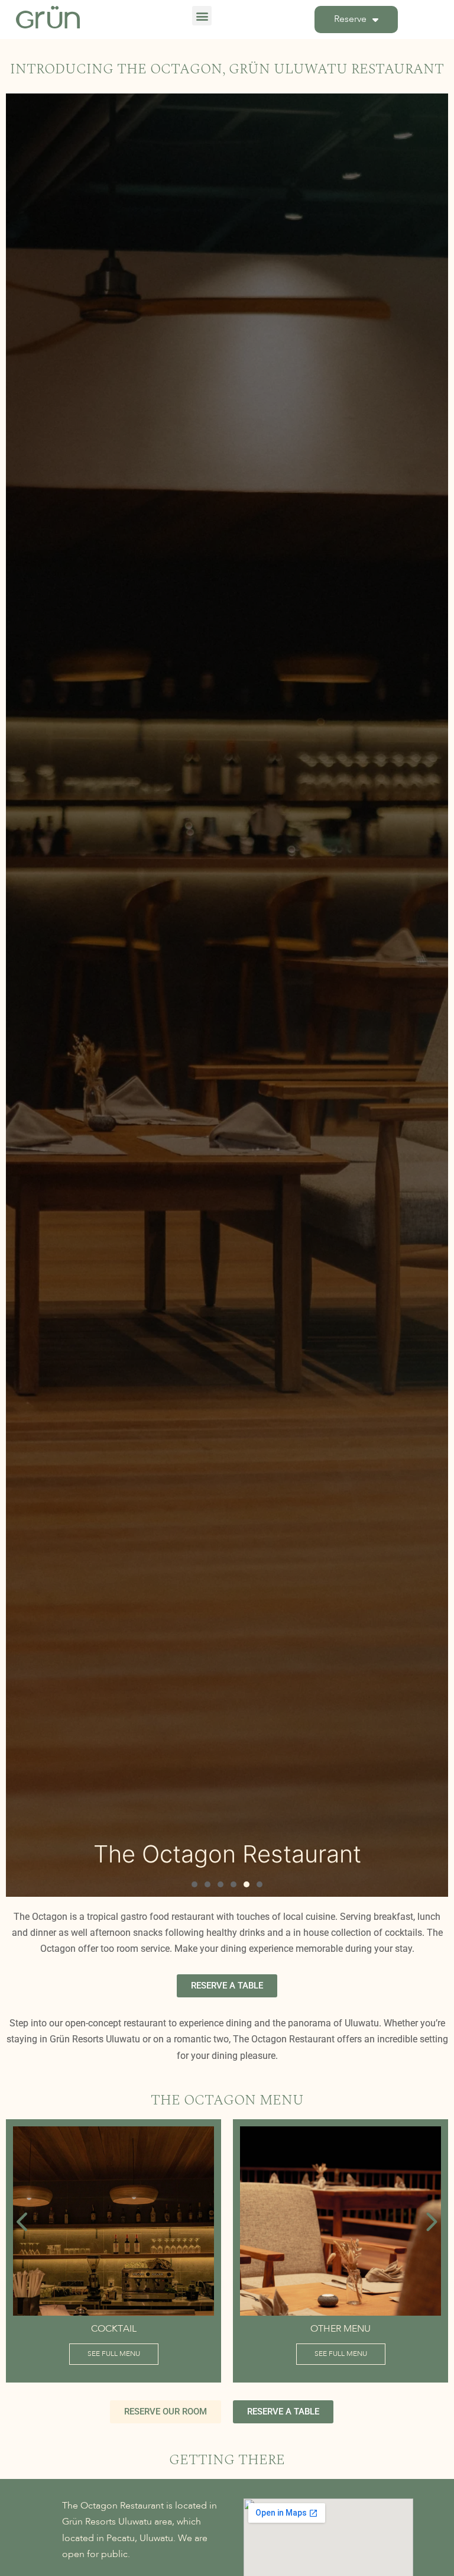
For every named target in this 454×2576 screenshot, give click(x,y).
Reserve (350, 20)
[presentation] (23, 2222)
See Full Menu (181, 2354)
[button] (202, 16)
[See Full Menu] (180, 2221)
